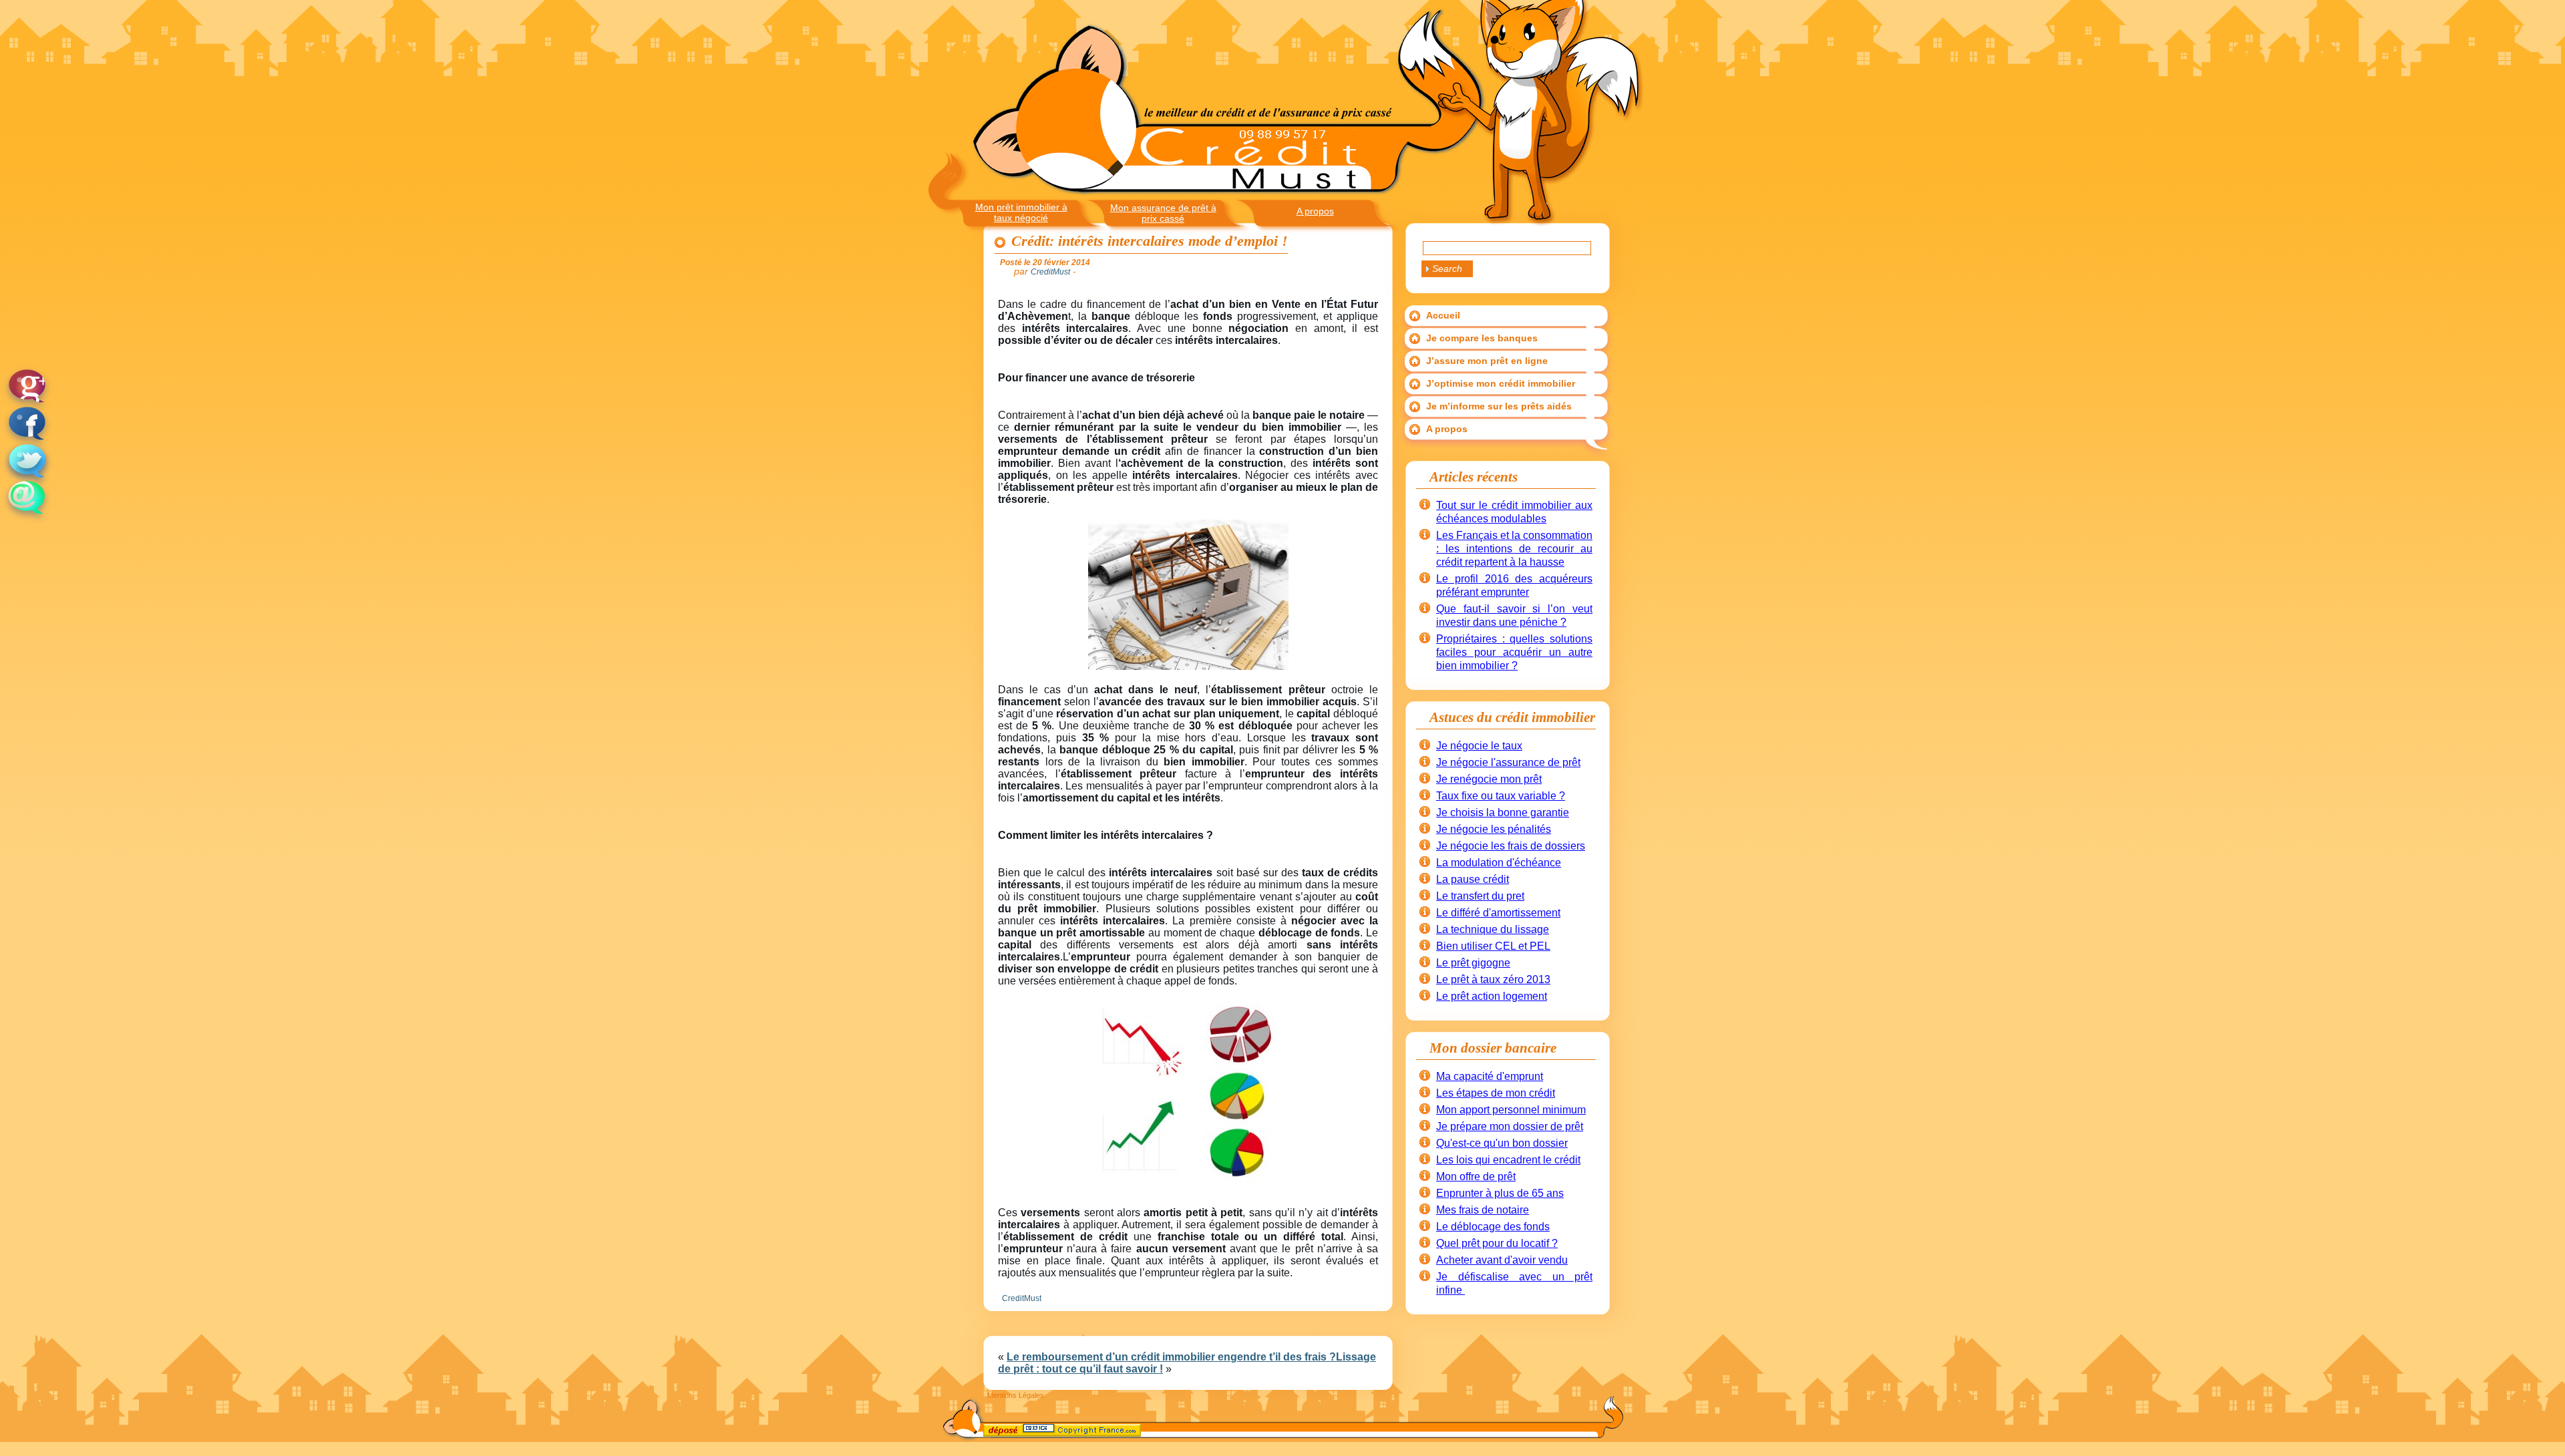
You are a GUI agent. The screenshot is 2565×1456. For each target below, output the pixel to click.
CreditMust (1022, 1298)
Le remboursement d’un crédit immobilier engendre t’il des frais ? (1171, 1357)
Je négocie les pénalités (1494, 829)
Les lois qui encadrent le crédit (1508, 1160)
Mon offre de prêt (1476, 1176)
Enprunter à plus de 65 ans (1500, 1193)
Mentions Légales (1016, 1395)
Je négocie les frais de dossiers (1511, 846)
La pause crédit (1473, 879)
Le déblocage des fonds (1493, 1227)
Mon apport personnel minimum (1511, 1110)
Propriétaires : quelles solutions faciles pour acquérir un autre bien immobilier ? (1514, 652)
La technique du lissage (1493, 929)
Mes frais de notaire (1483, 1210)
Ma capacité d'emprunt (1490, 1076)
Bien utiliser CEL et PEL (1493, 946)
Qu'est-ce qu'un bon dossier (1502, 1143)
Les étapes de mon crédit (1496, 1093)
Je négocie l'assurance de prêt (1508, 762)
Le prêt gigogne (1473, 963)
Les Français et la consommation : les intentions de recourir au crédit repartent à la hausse (1514, 549)
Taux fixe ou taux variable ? (1501, 796)
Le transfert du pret (1480, 896)
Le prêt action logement (1492, 996)
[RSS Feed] (995, 1433)
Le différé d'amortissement (1498, 913)
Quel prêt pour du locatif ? (1497, 1243)
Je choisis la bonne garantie (1503, 812)
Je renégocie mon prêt (1489, 779)
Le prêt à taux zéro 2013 (1493, 979)
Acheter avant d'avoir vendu (1502, 1260)
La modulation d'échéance (1499, 863)
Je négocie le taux (1479, 746)
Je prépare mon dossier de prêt (1510, 1126)
